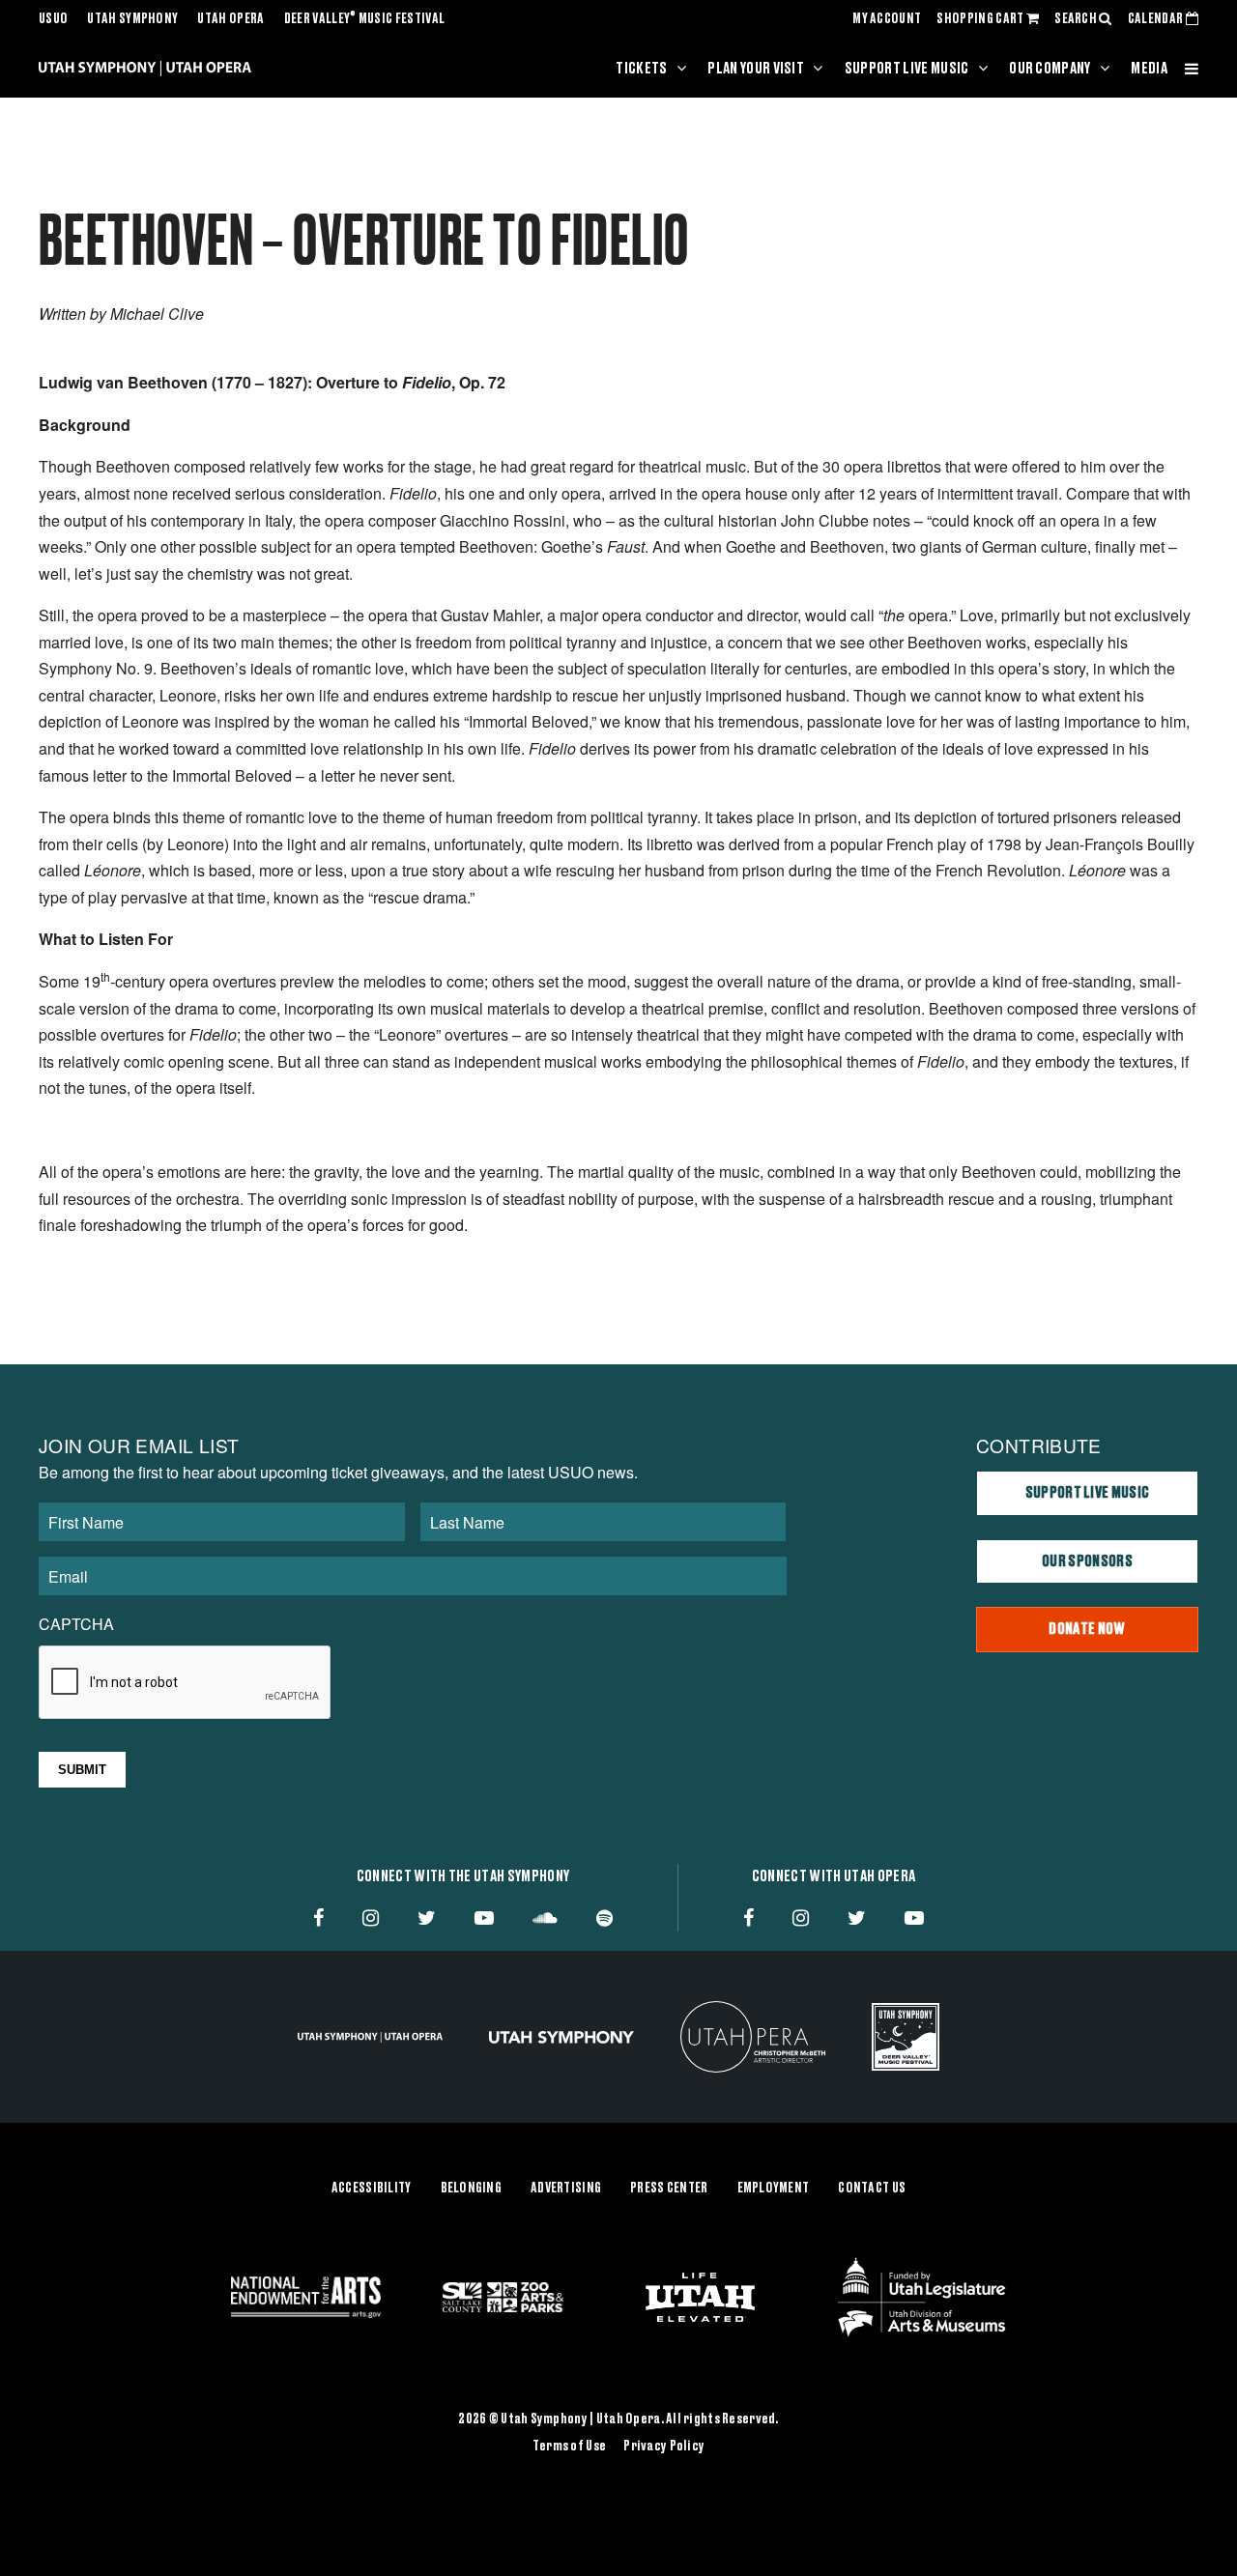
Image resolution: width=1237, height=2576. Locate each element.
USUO (53, 19)
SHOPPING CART (981, 19)
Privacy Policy (664, 2447)
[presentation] (186, 1683)
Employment (774, 2189)
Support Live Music (907, 69)
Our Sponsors (1087, 1561)
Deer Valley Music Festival (365, 19)
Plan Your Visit (756, 69)
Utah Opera (230, 19)
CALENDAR (1157, 19)
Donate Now (1087, 1629)
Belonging (472, 2189)
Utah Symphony (132, 19)
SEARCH (1077, 19)
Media (1149, 69)
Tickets (641, 69)
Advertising (566, 2189)
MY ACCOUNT (887, 19)
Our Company (1050, 69)
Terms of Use (569, 2447)
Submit (82, 1770)
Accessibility (372, 2189)
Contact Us (872, 2189)
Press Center (669, 2189)
